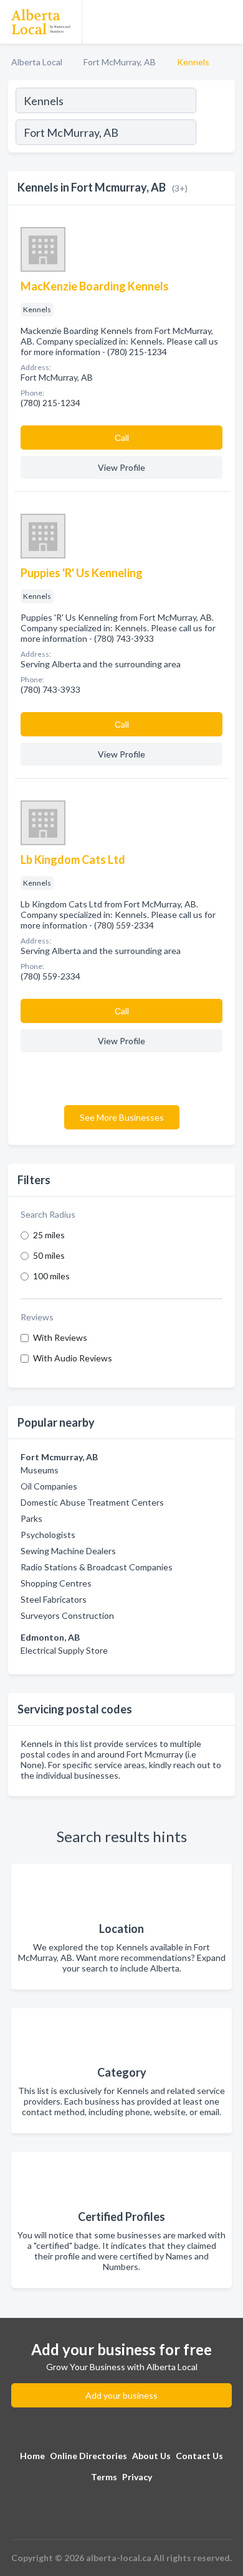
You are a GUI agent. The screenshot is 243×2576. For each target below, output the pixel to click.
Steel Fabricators (54, 1599)
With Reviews (60, 1337)
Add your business (121, 2395)
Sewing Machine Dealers (68, 1551)
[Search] (215, 134)
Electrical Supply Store (64, 1650)
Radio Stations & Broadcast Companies (97, 1567)
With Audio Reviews (73, 1358)
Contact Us (199, 2456)
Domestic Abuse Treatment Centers (92, 1502)
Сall (122, 438)
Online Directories (88, 2456)
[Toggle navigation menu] (226, 22)
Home (32, 2456)
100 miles (51, 1276)
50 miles (49, 1255)
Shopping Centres (56, 1583)
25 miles (49, 1235)
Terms (104, 2477)
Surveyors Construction (67, 1615)
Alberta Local (37, 62)
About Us (151, 2456)
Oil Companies (49, 1486)
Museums (40, 1470)
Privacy (137, 2477)
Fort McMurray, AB (120, 62)
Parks (31, 1518)
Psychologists (48, 1535)
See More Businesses (122, 1117)
